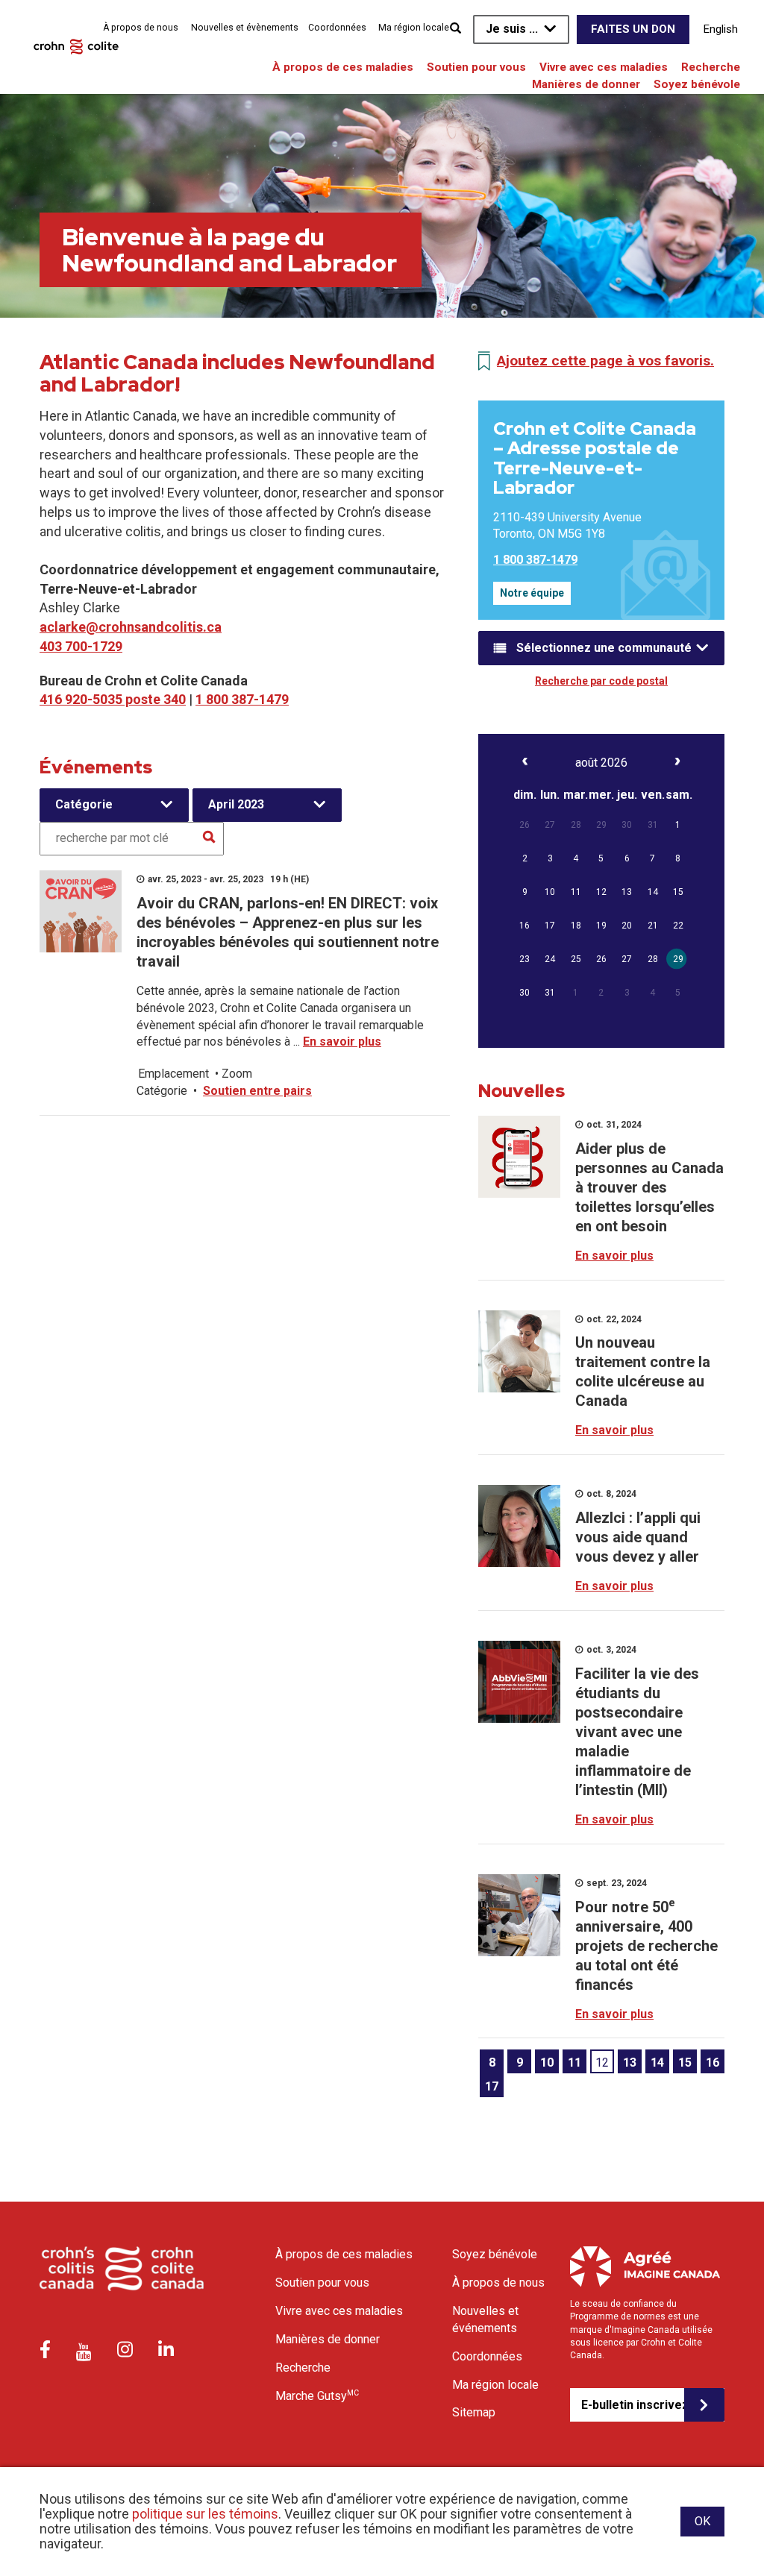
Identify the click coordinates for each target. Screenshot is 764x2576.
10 (547, 2063)
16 (713, 2063)
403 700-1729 (81, 646)
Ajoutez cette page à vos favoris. (605, 361)
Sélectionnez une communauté (604, 648)
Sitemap (474, 2412)
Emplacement (173, 1074)
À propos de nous (141, 28)
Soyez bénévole (697, 84)
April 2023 (236, 804)
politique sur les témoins (205, 2514)
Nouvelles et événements (485, 2319)
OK (702, 2521)
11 (574, 2063)
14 (657, 2063)
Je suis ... (512, 29)
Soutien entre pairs (257, 1091)
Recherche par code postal (601, 681)
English (721, 29)
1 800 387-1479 (242, 699)
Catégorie (84, 804)
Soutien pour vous (476, 67)
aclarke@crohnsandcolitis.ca (131, 627)
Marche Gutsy (317, 2396)
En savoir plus (342, 1042)
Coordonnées (337, 28)
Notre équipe (532, 593)
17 (492, 2086)
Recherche (711, 67)
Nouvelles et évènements (245, 28)
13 (630, 2063)
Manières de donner (586, 84)
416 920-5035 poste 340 (113, 699)
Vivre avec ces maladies (604, 67)
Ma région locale (414, 28)
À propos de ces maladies (343, 67)
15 (685, 2063)
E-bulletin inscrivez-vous (633, 2405)
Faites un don (633, 29)
